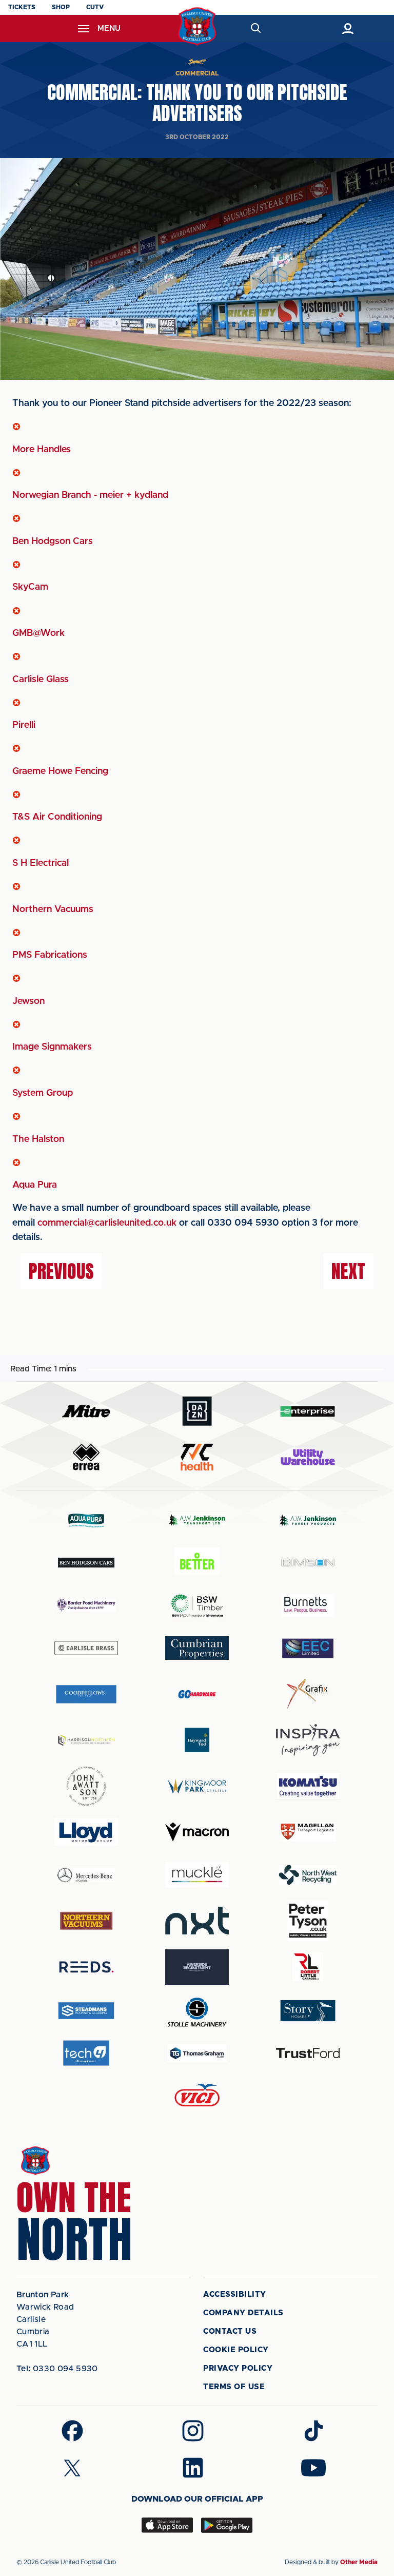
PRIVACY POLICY (238, 2368)
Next (348, 1271)
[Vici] (197, 2096)
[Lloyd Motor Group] (86, 1832)
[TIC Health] (197, 1457)
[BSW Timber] (197, 1605)
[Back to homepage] (197, 26)
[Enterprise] (308, 1411)
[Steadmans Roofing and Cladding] (86, 2011)
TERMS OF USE (234, 2387)
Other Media (359, 2562)
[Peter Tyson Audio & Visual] (308, 1921)
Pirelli (24, 725)
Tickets (22, 7)
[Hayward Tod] (197, 1740)
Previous (61, 1271)
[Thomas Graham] (197, 2053)
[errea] (86, 1457)
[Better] (197, 1563)
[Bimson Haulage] (308, 1563)
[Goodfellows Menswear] (86, 1694)
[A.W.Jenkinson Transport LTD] (197, 1520)
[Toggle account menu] (348, 28)
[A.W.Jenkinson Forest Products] (308, 1520)
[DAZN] (197, 1411)
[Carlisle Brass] (86, 1648)
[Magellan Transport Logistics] (308, 1832)
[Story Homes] (308, 2011)
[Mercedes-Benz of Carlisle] (86, 1875)
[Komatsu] (308, 1786)
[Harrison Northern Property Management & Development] (86, 1740)
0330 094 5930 (57, 2369)
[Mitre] (86, 1411)
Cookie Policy (236, 2350)
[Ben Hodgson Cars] (86, 1563)
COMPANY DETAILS (243, 2313)
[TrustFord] (308, 2053)
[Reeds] (86, 1967)
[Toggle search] (255, 28)
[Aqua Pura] (86, 1520)
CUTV (95, 7)
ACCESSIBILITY (235, 2294)
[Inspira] (308, 1740)
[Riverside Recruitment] (197, 1967)
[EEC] (308, 1648)
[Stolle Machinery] (197, 2011)
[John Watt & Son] (86, 1786)
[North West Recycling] (308, 1875)
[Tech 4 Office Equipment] (86, 2053)
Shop (61, 7)
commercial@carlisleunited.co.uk (107, 1223)
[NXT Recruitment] (197, 1921)
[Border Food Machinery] (86, 1605)
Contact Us (230, 2331)
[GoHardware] (197, 1694)
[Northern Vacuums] (86, 1920)
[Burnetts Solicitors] (308, 1605)
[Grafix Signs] (308, 1694)
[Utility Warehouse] (308, 1457)
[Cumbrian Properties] (197, 1648)
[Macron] (197, 1832)
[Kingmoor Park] (197, 1786)
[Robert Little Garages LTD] (308, 1967)
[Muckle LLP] (197, 1875)
